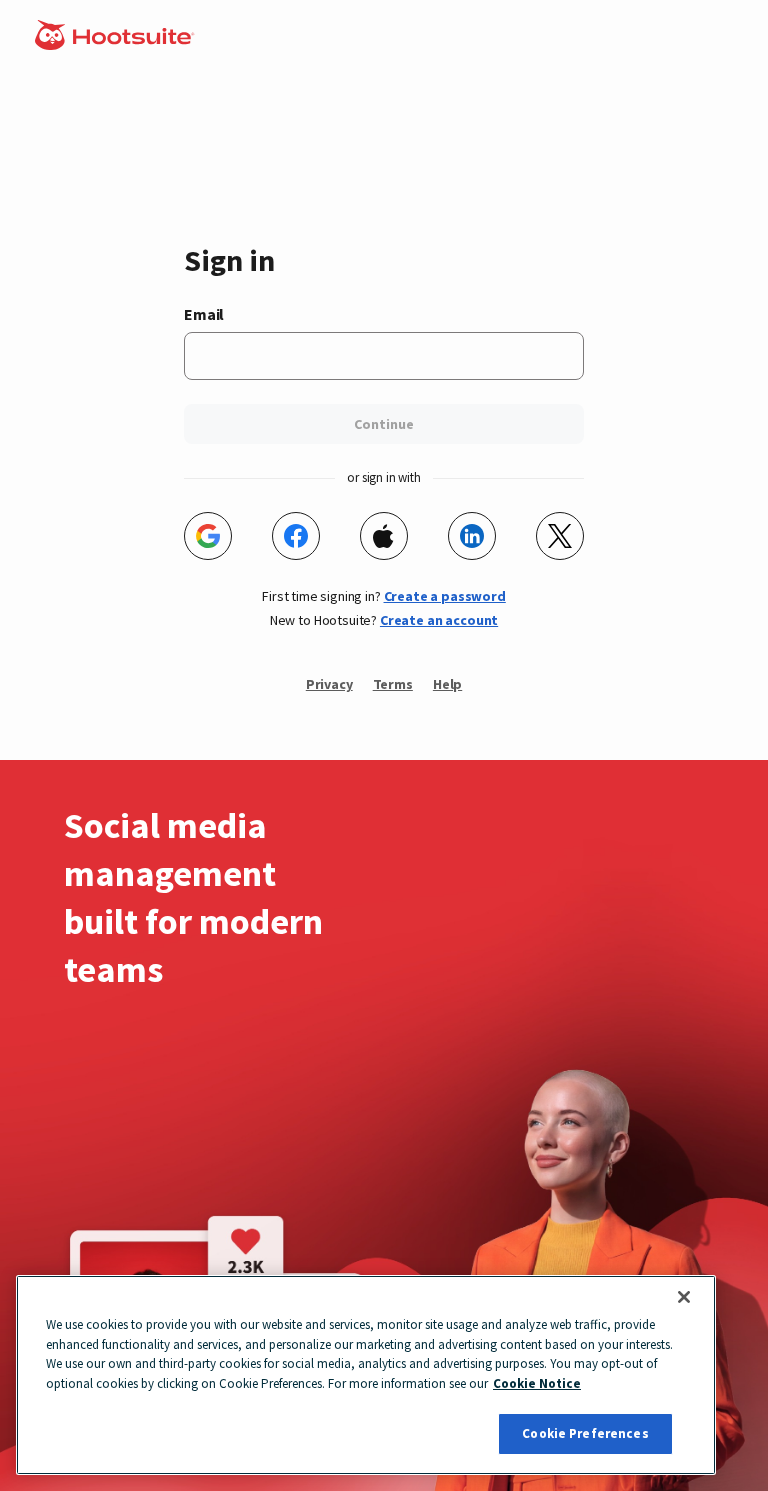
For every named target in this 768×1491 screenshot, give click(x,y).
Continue (384, 424)
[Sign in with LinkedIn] (472, 536)
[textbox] (384, 356)
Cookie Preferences (585, 1433)
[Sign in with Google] (208, 536)
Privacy (329, 684)
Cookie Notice (537, 1383)
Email (204, 314)
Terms (393, 684)
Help (447, 684)
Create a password (445, 596)
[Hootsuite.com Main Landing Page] (116, 44)
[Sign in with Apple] (384, 536)
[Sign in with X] (560, 536)
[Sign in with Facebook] (296, 536)
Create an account (439, 620)
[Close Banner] (684, 1297)
